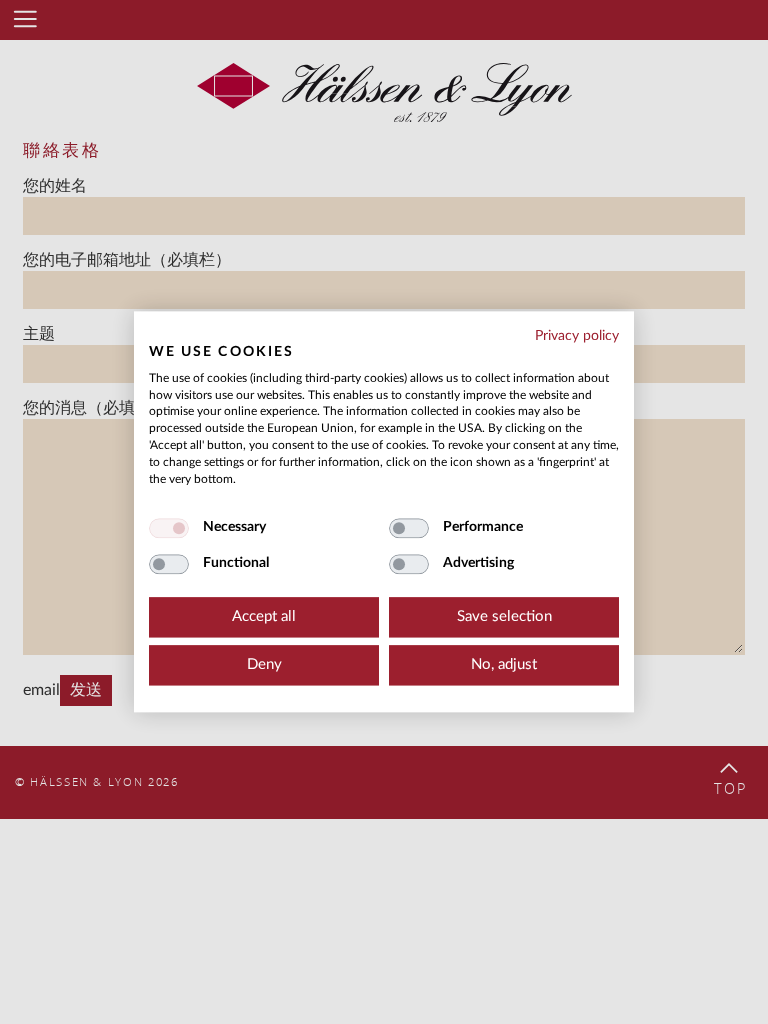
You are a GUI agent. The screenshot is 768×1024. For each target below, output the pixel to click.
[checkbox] (169, 529)
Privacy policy (577, 336)
